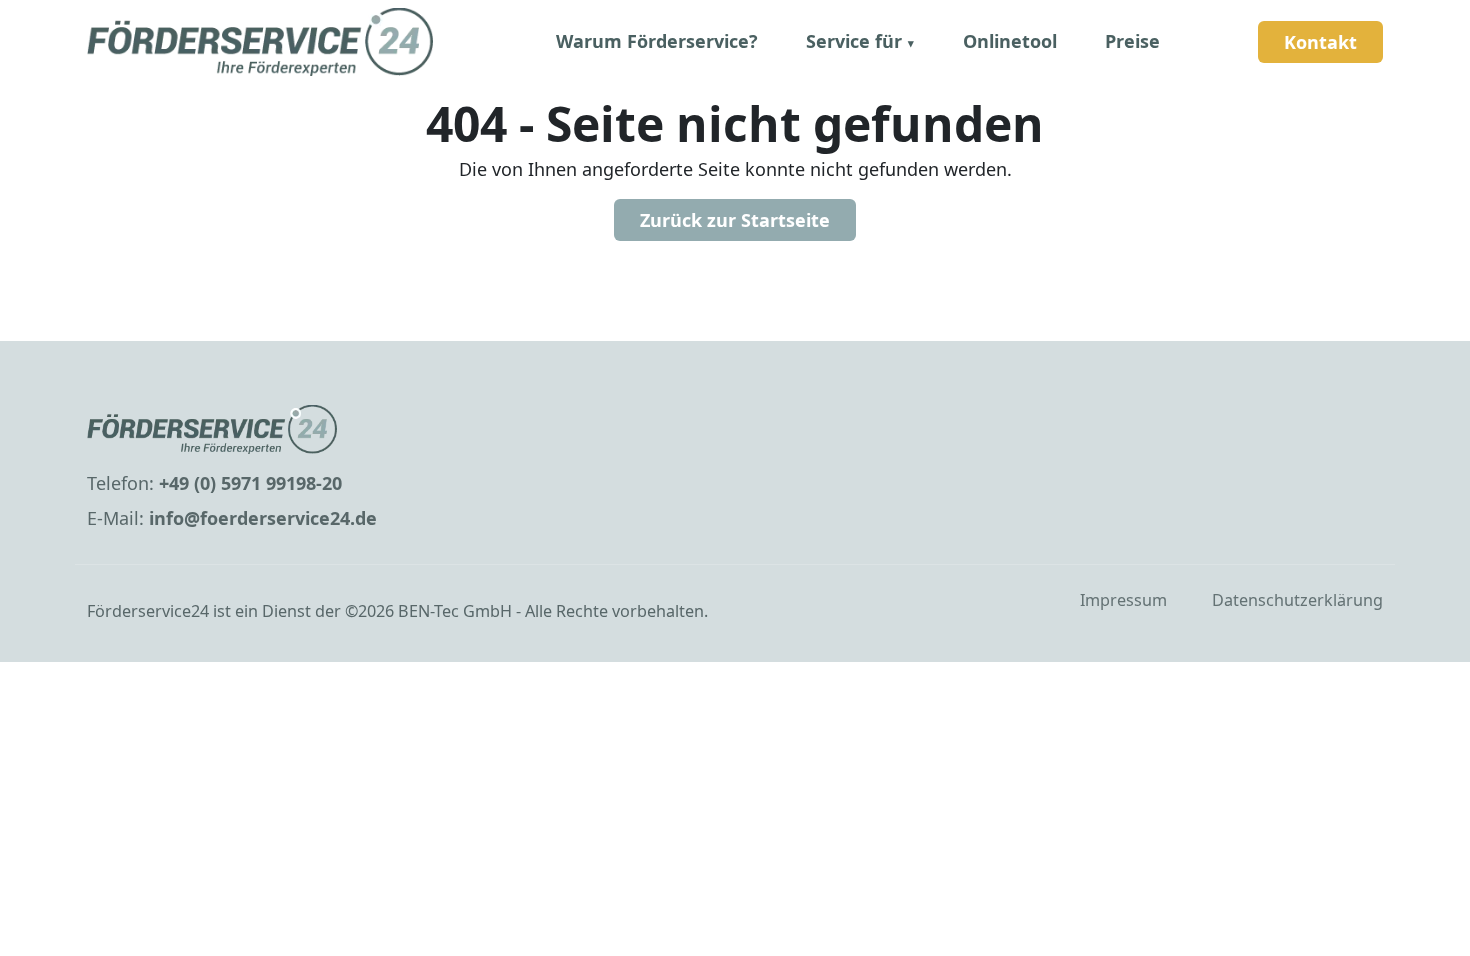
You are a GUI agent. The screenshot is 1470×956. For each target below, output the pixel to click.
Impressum (1123, 600)
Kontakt (1320, 42)
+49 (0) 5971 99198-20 (250, 483)
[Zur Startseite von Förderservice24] (295, 429)
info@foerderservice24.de (263, 518)
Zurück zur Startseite (735, 220)
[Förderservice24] (260, 42)
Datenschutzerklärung (1297, 600)
